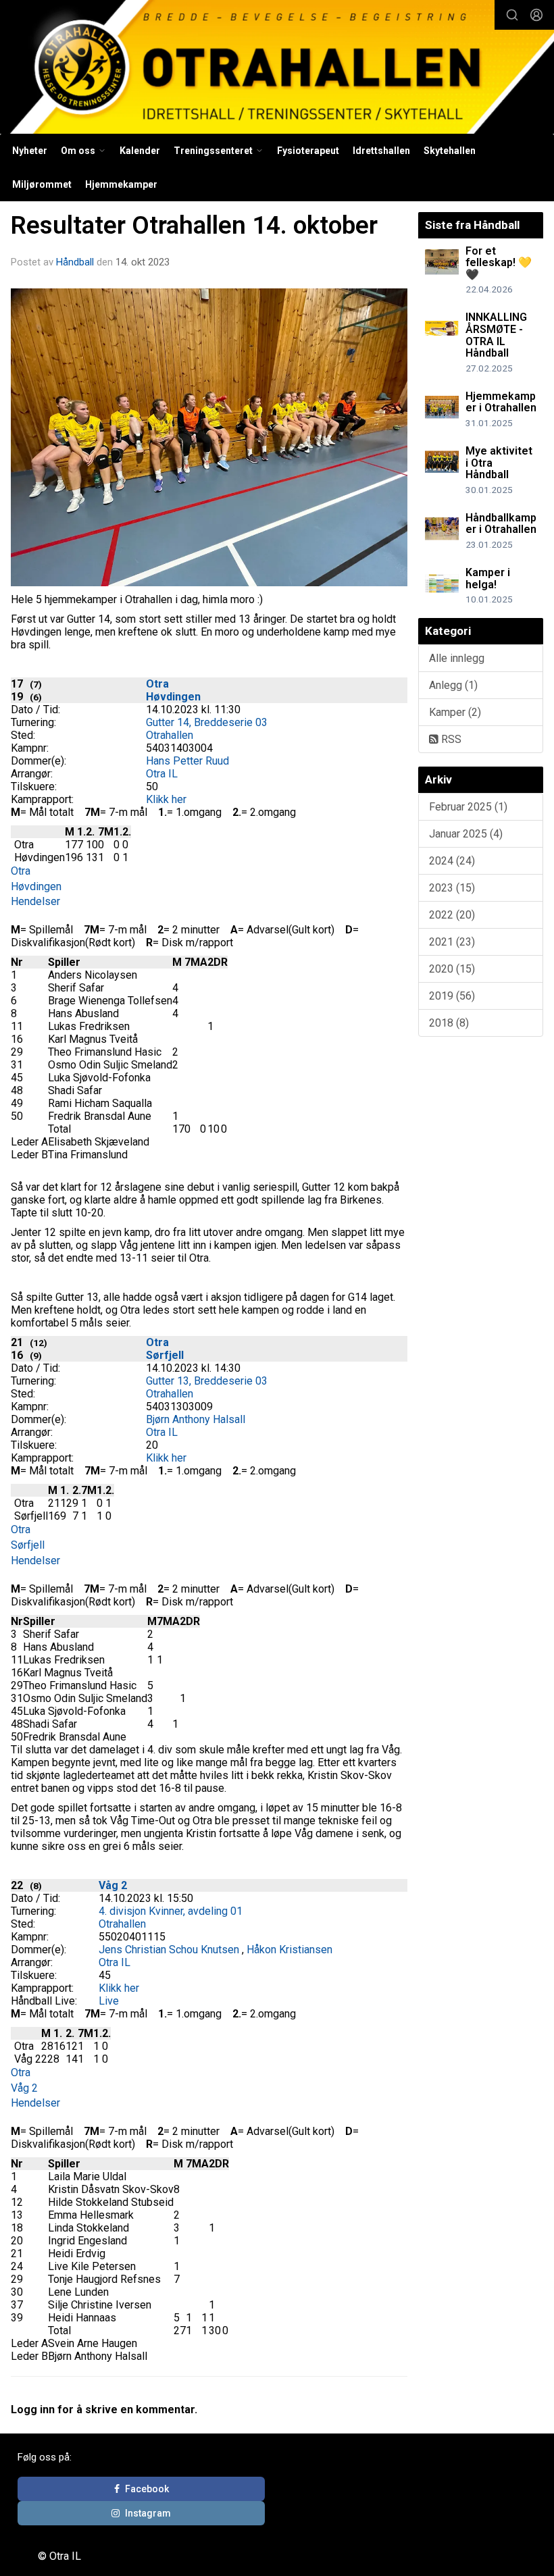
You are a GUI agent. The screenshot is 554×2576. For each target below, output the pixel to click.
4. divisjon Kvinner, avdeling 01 (171, 1911)
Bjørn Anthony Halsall (196, 1419)
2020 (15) (452, 969)
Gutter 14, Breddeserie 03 (207, 722)
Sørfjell (165, 1355)
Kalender (140, 151)
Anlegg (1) (453, 685)
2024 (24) (452, 861)
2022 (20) (452, 915)
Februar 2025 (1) (468, 807)
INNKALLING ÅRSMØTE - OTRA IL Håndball (496, 335)
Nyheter (30, 151)
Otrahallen (170, 735)
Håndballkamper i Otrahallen (501, 524)
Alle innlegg (457, 658)
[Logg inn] (536, 15)
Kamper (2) (455, 712)
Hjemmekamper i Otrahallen (501, 402)
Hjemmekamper (121, 184)
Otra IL (162, 774)
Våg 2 (113, 1885)
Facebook (147, 2489)
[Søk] (512, 15)
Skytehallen (450, 151)
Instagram (148, 2513)
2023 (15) (452, 888)
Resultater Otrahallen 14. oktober (194, 225)
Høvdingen (173, 697)
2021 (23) (452, 942)
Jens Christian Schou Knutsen (169, 1950)
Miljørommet (42, 184)
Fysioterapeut (308, 151)
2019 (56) (452, 996)
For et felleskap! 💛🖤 (499, 263)
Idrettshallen (381, 151)
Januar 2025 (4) (466, 834)
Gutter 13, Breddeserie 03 (207, 1381)
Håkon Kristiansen (289, 1950)
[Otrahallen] (277, 69)
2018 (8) (449, 1023)
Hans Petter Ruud (187, 761)
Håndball (75, 262)
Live (109, 2001)
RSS (450, 739)
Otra (157, 684)
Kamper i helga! (488, 578)
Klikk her (166, 799)
